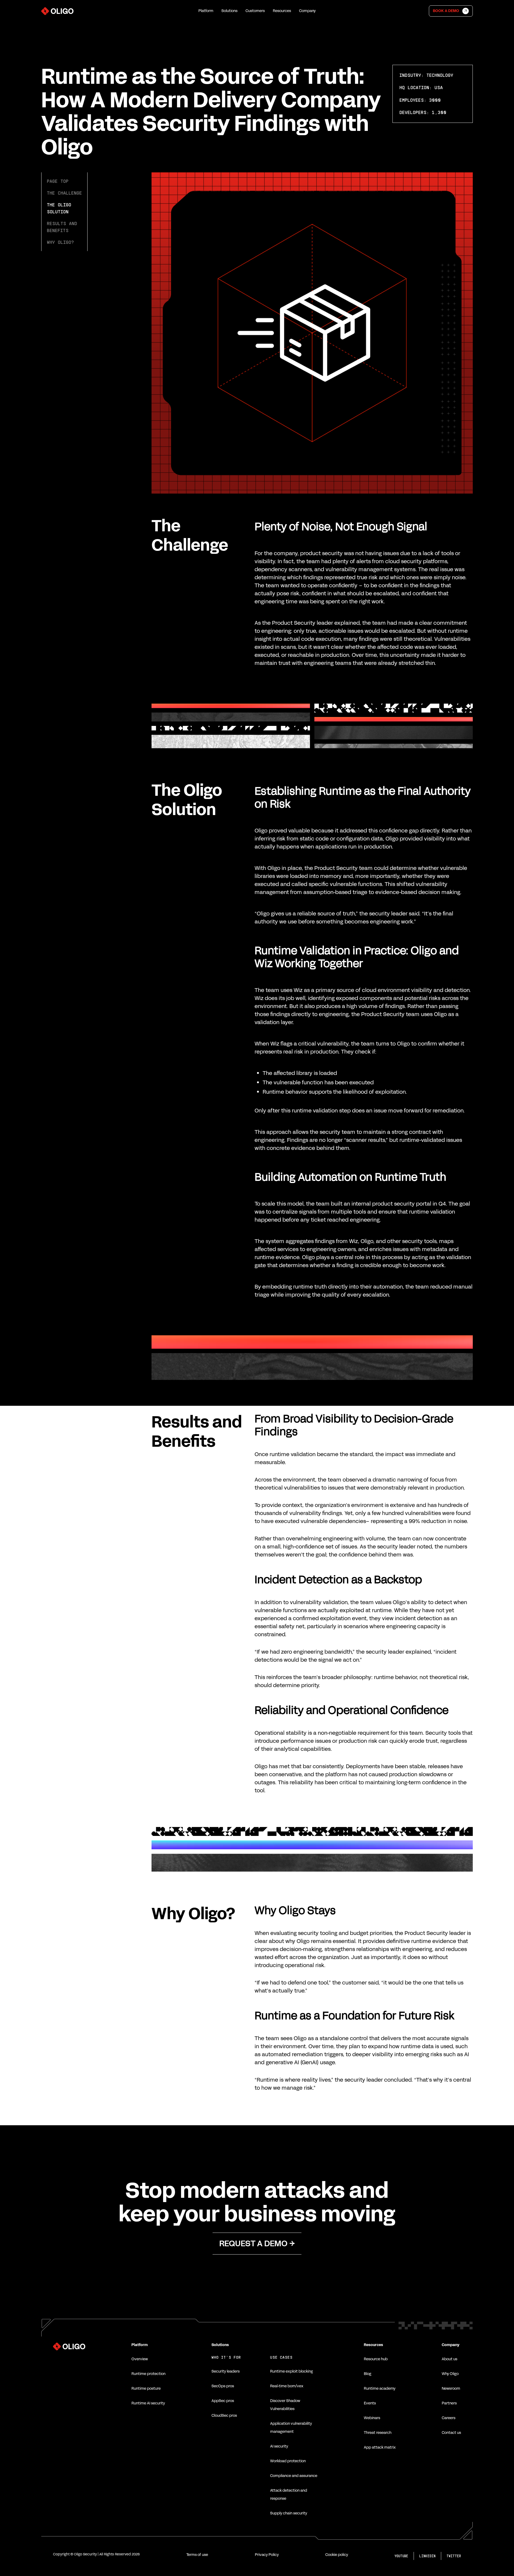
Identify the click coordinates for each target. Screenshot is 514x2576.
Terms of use (197, 2555)
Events (370, 2403)
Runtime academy (380, 2389)
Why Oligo (450, 2374)
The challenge (64, 193)
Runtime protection (148, 2374)
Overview (140, 2359)
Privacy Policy (267, 2555)
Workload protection (288, 2461)
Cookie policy (337, 2555)
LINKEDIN (427, 2556)
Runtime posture (146, 2389)
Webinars (372, 2418)
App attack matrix (380, 2447)
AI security (279, 2446)
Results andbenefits (62, 227)
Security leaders (226, 2371)
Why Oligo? (60, 242)
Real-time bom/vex (287, 2386)
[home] (57, 11)
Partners (449, 2403)
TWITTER (454, 2556)
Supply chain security (289, 2513)
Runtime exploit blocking (292, 2371)
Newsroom (451, 2389)
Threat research (378, 2433)
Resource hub (376, 2359)
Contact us (451, 2433)
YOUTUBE (401, 2556)
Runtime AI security (148, 2403)
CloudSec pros (224, 2416)
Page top (58, 181)
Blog (368, 2374)
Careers (449, 2418)
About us (449, 2359)
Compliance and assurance (294, 2476)
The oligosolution (59, 208)
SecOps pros (223, 2386)
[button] (206, 11)
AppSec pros (223, 2401)
